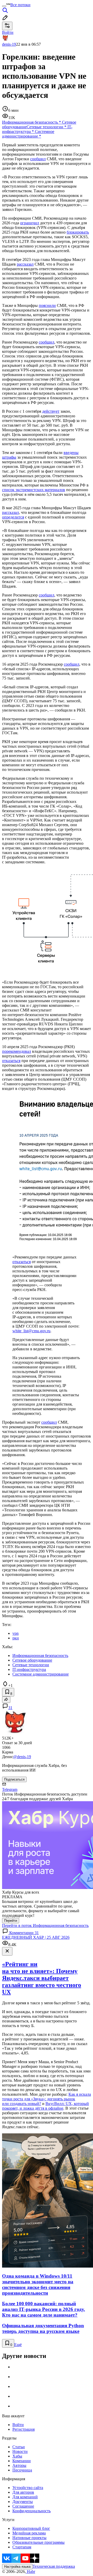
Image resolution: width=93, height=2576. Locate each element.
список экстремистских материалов (34, 490)
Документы (23, 2502)
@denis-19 (22, 1757)
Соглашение (23, 2506)
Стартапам (22, 2547)
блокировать (78, 232)
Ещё (18, 2345)
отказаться (11, 1061)
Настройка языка (17, 2567)
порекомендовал (17, 1051)
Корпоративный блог (31, 2528)
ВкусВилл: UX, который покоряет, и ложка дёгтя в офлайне (45, 2106)
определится (13, 517)
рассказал (25, 264)
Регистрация (24, 2429)
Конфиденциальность (32, 2511)
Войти (18, 2425)
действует (51, 411)
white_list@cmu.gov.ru (31, 1331)
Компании (22, 2461)
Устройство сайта (28, 2488)
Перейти (11, 1921)
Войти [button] (8, 32)
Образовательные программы (38, 2542)
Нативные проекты (29, 2538)
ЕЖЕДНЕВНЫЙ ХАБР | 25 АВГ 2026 (36, 1937)
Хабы (17, 2456)
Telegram (10, 1789)
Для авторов (23, 2492)
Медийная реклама (29, 2533)
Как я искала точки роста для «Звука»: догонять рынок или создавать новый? (47, 2099)
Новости (20, 2451)
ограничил (30, 223)
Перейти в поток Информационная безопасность (45, 1925)
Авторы (19, 2465)
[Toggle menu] (4, 6)
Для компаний (25, 2497)
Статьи (19, 2447)
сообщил (38, 159)
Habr (30, 2571)
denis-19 (9, 44)
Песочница (22, 2470)
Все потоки (20, 5)
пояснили (47, 305)
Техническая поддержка (54, 2566)
